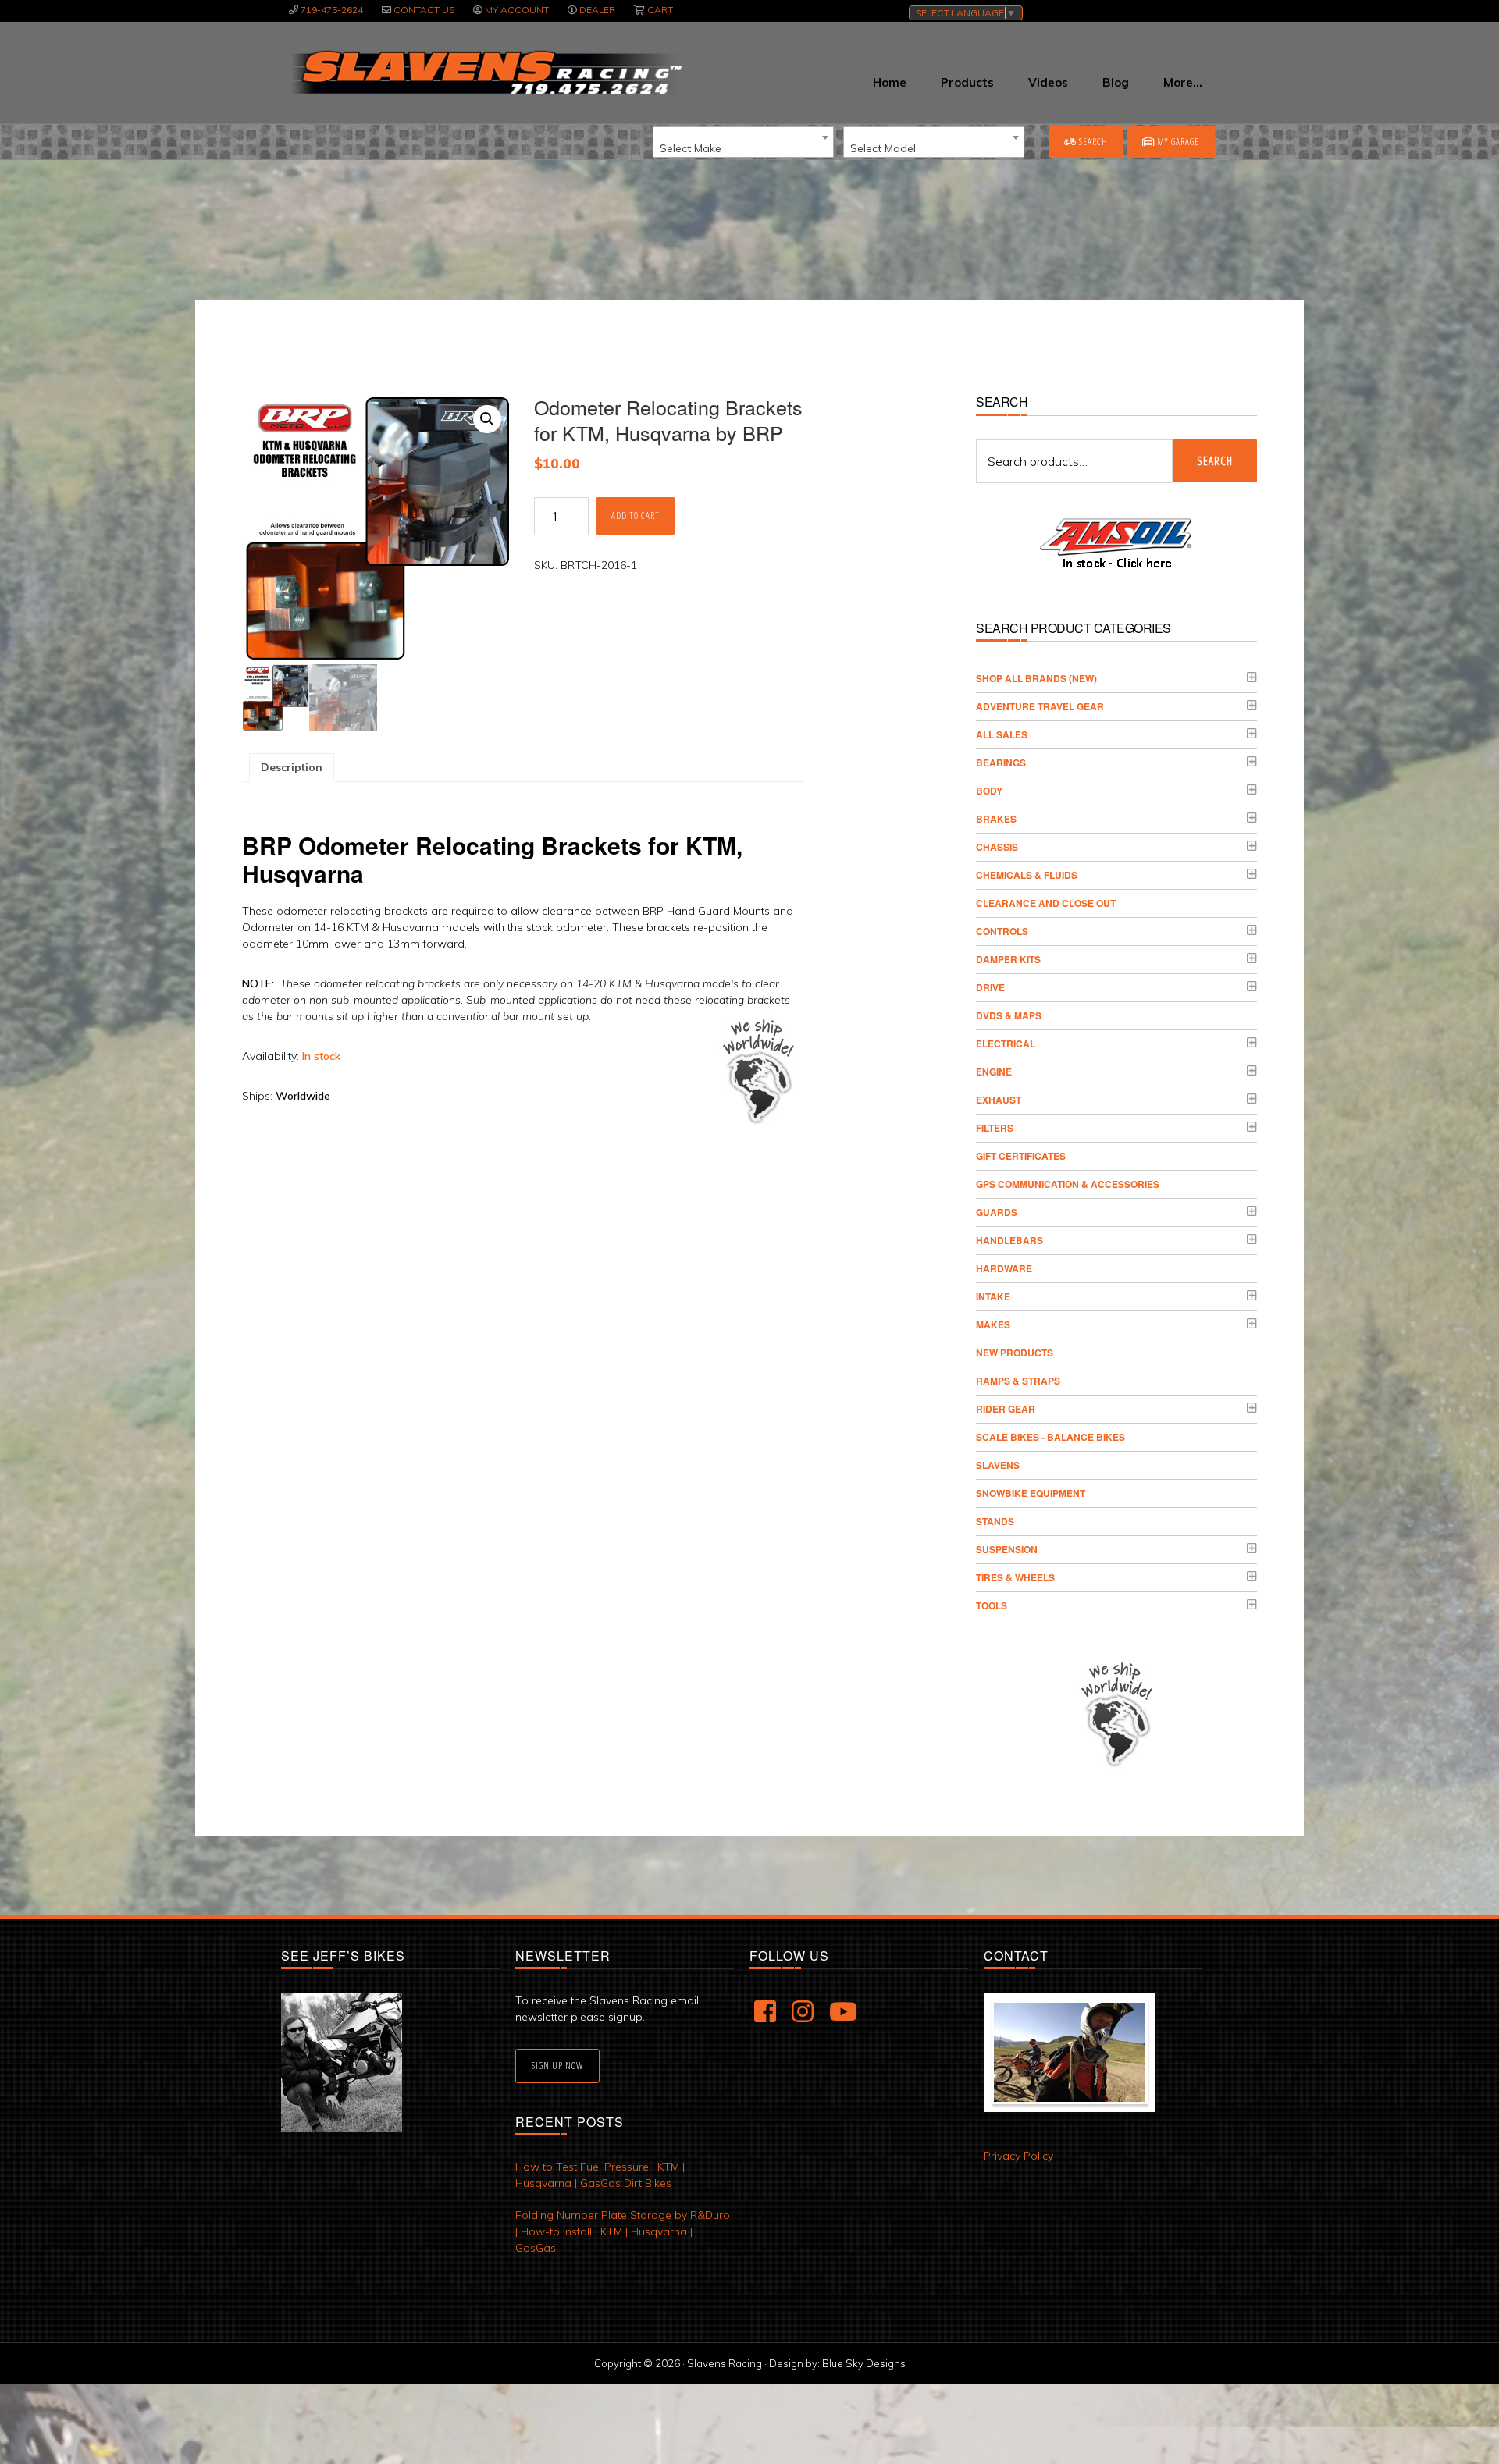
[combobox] (743, 142)
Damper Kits (1008, 959)
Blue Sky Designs (864, 2363)
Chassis (997, 847)
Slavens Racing (485, 73)
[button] (487, 419)
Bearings (1001, 763)
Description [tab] (292, 767)
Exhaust (999, 1100)
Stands (995, 1521)
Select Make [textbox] (691, 148)
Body (989, 791)
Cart (660, 10)
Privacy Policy (1018, 2156)
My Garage (1177, 142)
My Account (517, 10)
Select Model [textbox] (883, 148)
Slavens (998, 1465)
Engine (994, 1072)
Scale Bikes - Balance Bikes (1050, 1437)
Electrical (1006, 1044)
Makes (993, 1324)
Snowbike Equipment (1031, 1493)
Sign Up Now (557, 2066)
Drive (990, 987)
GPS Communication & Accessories (1068, 1184)
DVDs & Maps (1009, 1015)
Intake (993, 1296)
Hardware (1004, 1268)
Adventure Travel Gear (1040, 706)
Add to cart (636, 516)
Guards (997, 1212)
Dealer (597, 10)
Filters (995, 1128)
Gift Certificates (1021, 1156)
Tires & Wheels (1015, 1577)
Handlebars (1009, 1240)
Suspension (1007, 1549)
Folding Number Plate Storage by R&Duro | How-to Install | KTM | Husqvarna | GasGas (623, 2231)
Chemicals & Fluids (1027, 875)
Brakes (996, 819)
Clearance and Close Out (1046, 903)
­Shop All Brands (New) (1036, 678)
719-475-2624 (332, 10)
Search (1092, 142)
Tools (992, 1605)
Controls (1002, 931)
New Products (1015, 1353)
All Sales (1002, 734)
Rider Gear (1006, 1409)
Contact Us (424, 10)
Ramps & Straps (1018, 1381)
